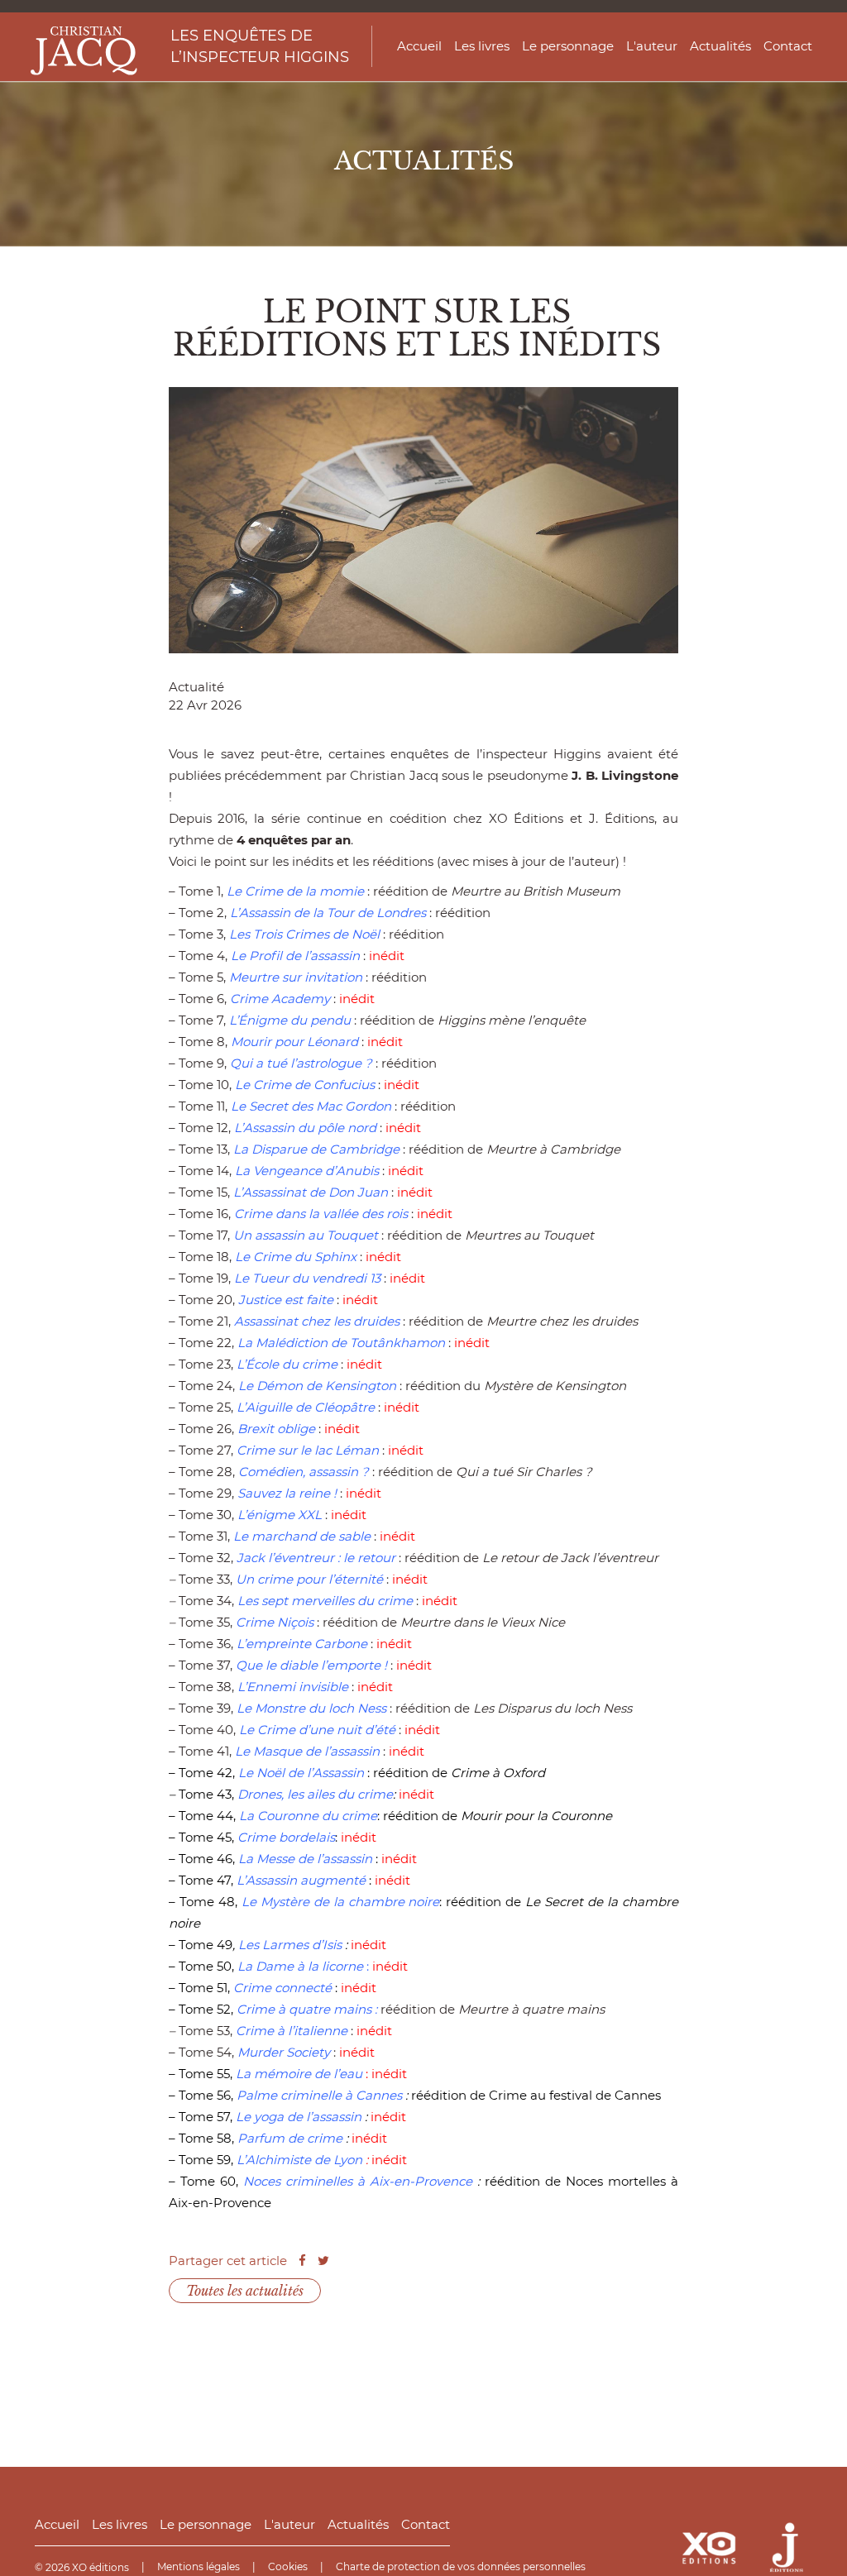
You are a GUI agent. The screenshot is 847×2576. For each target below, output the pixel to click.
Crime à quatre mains (304, 2009)
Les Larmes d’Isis (290, 1945)
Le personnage (568, 46)
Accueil (419, 46)
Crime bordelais (285, 1837)
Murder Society (284, 2052)
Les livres (482, 46)
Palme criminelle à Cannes (319, 2095)
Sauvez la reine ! (287, 1493)
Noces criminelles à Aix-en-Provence (358, 2181)
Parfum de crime (292, 2138)
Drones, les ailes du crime (315, 1794)
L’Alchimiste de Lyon (299, 2160)
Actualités (720, 46)
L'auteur (652, 46)
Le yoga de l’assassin (300, 2117)
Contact (788, 46)
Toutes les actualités (245, 2291)
